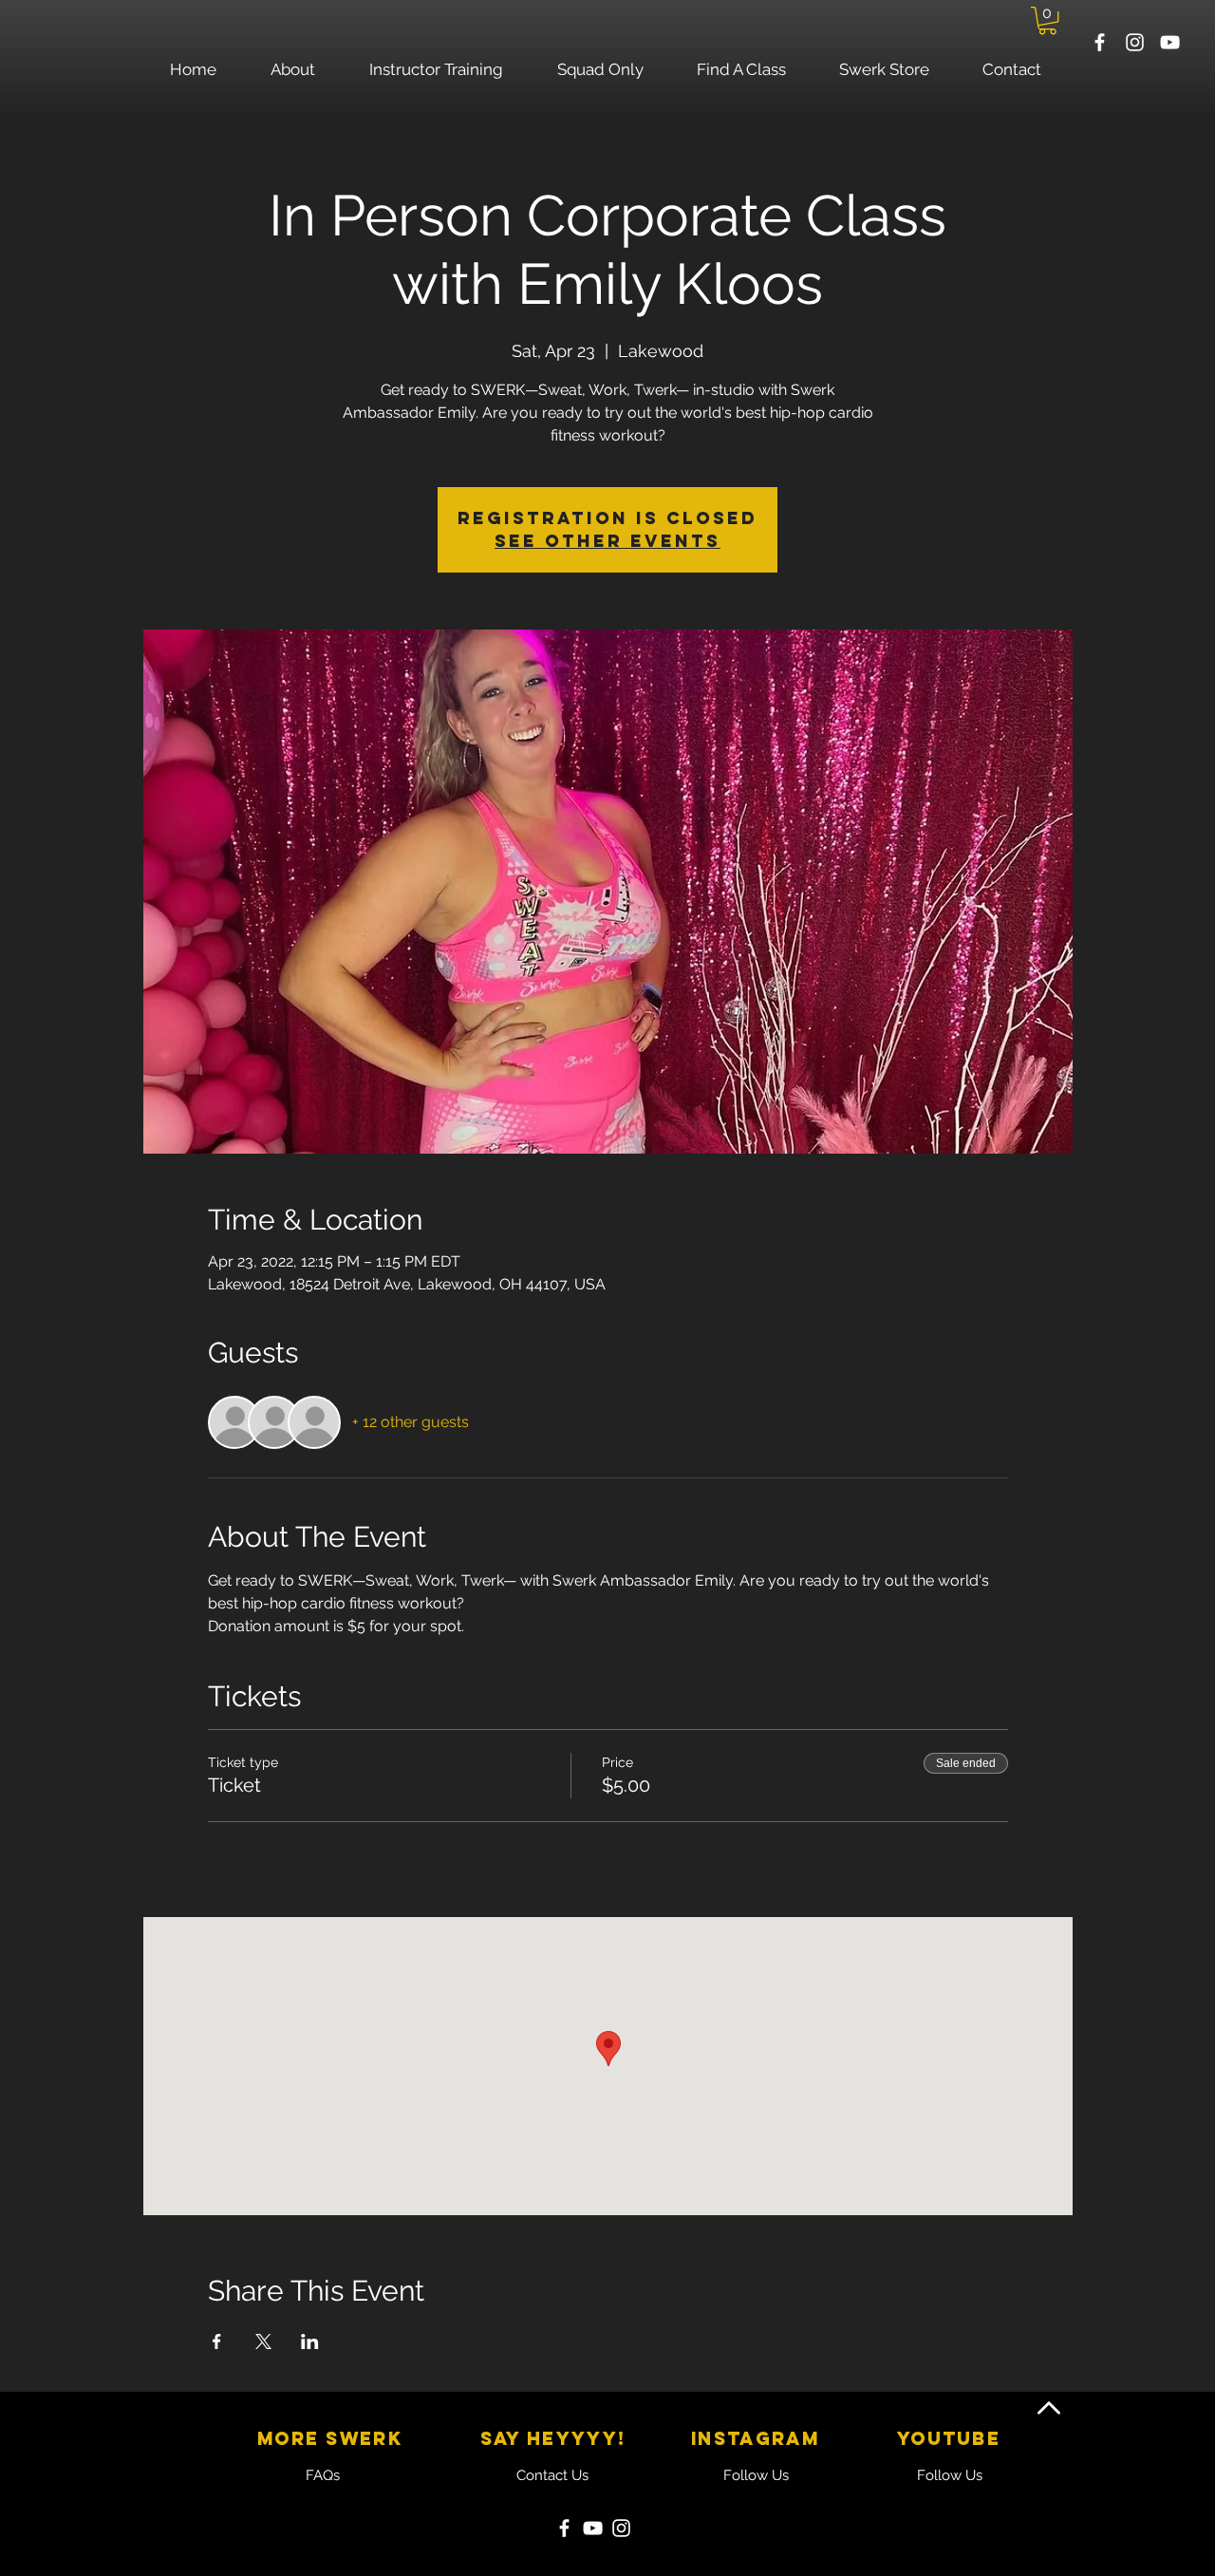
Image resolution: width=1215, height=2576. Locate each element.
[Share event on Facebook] (217, 2341)
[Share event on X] (263, 2341)
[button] (1047, 20)
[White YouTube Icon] (1170, 42)
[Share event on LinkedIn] (310, 2341)
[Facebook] (564, 2528)
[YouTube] (593, 2528)
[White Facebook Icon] (1100, 42)
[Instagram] (621, 2528)
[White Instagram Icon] (1135, 42)
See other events (607, 541)
